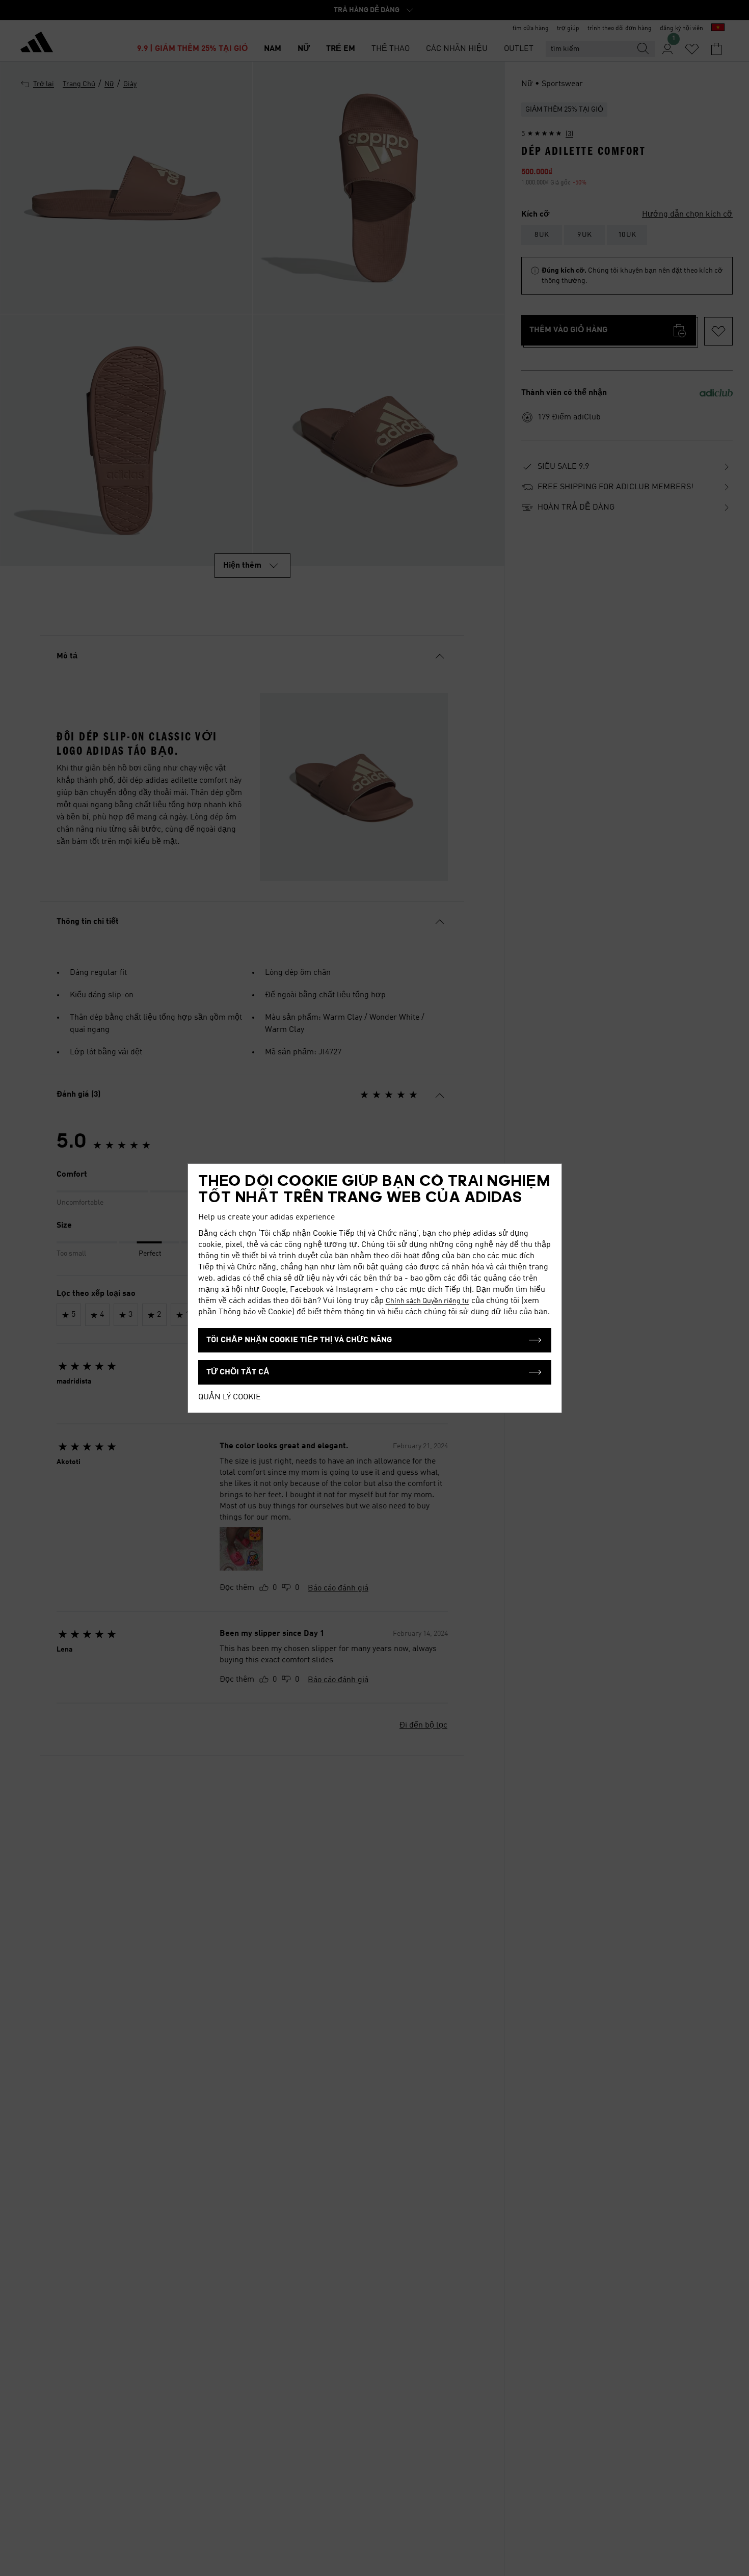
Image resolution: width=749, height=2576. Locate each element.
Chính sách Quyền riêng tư (427, 1301)
